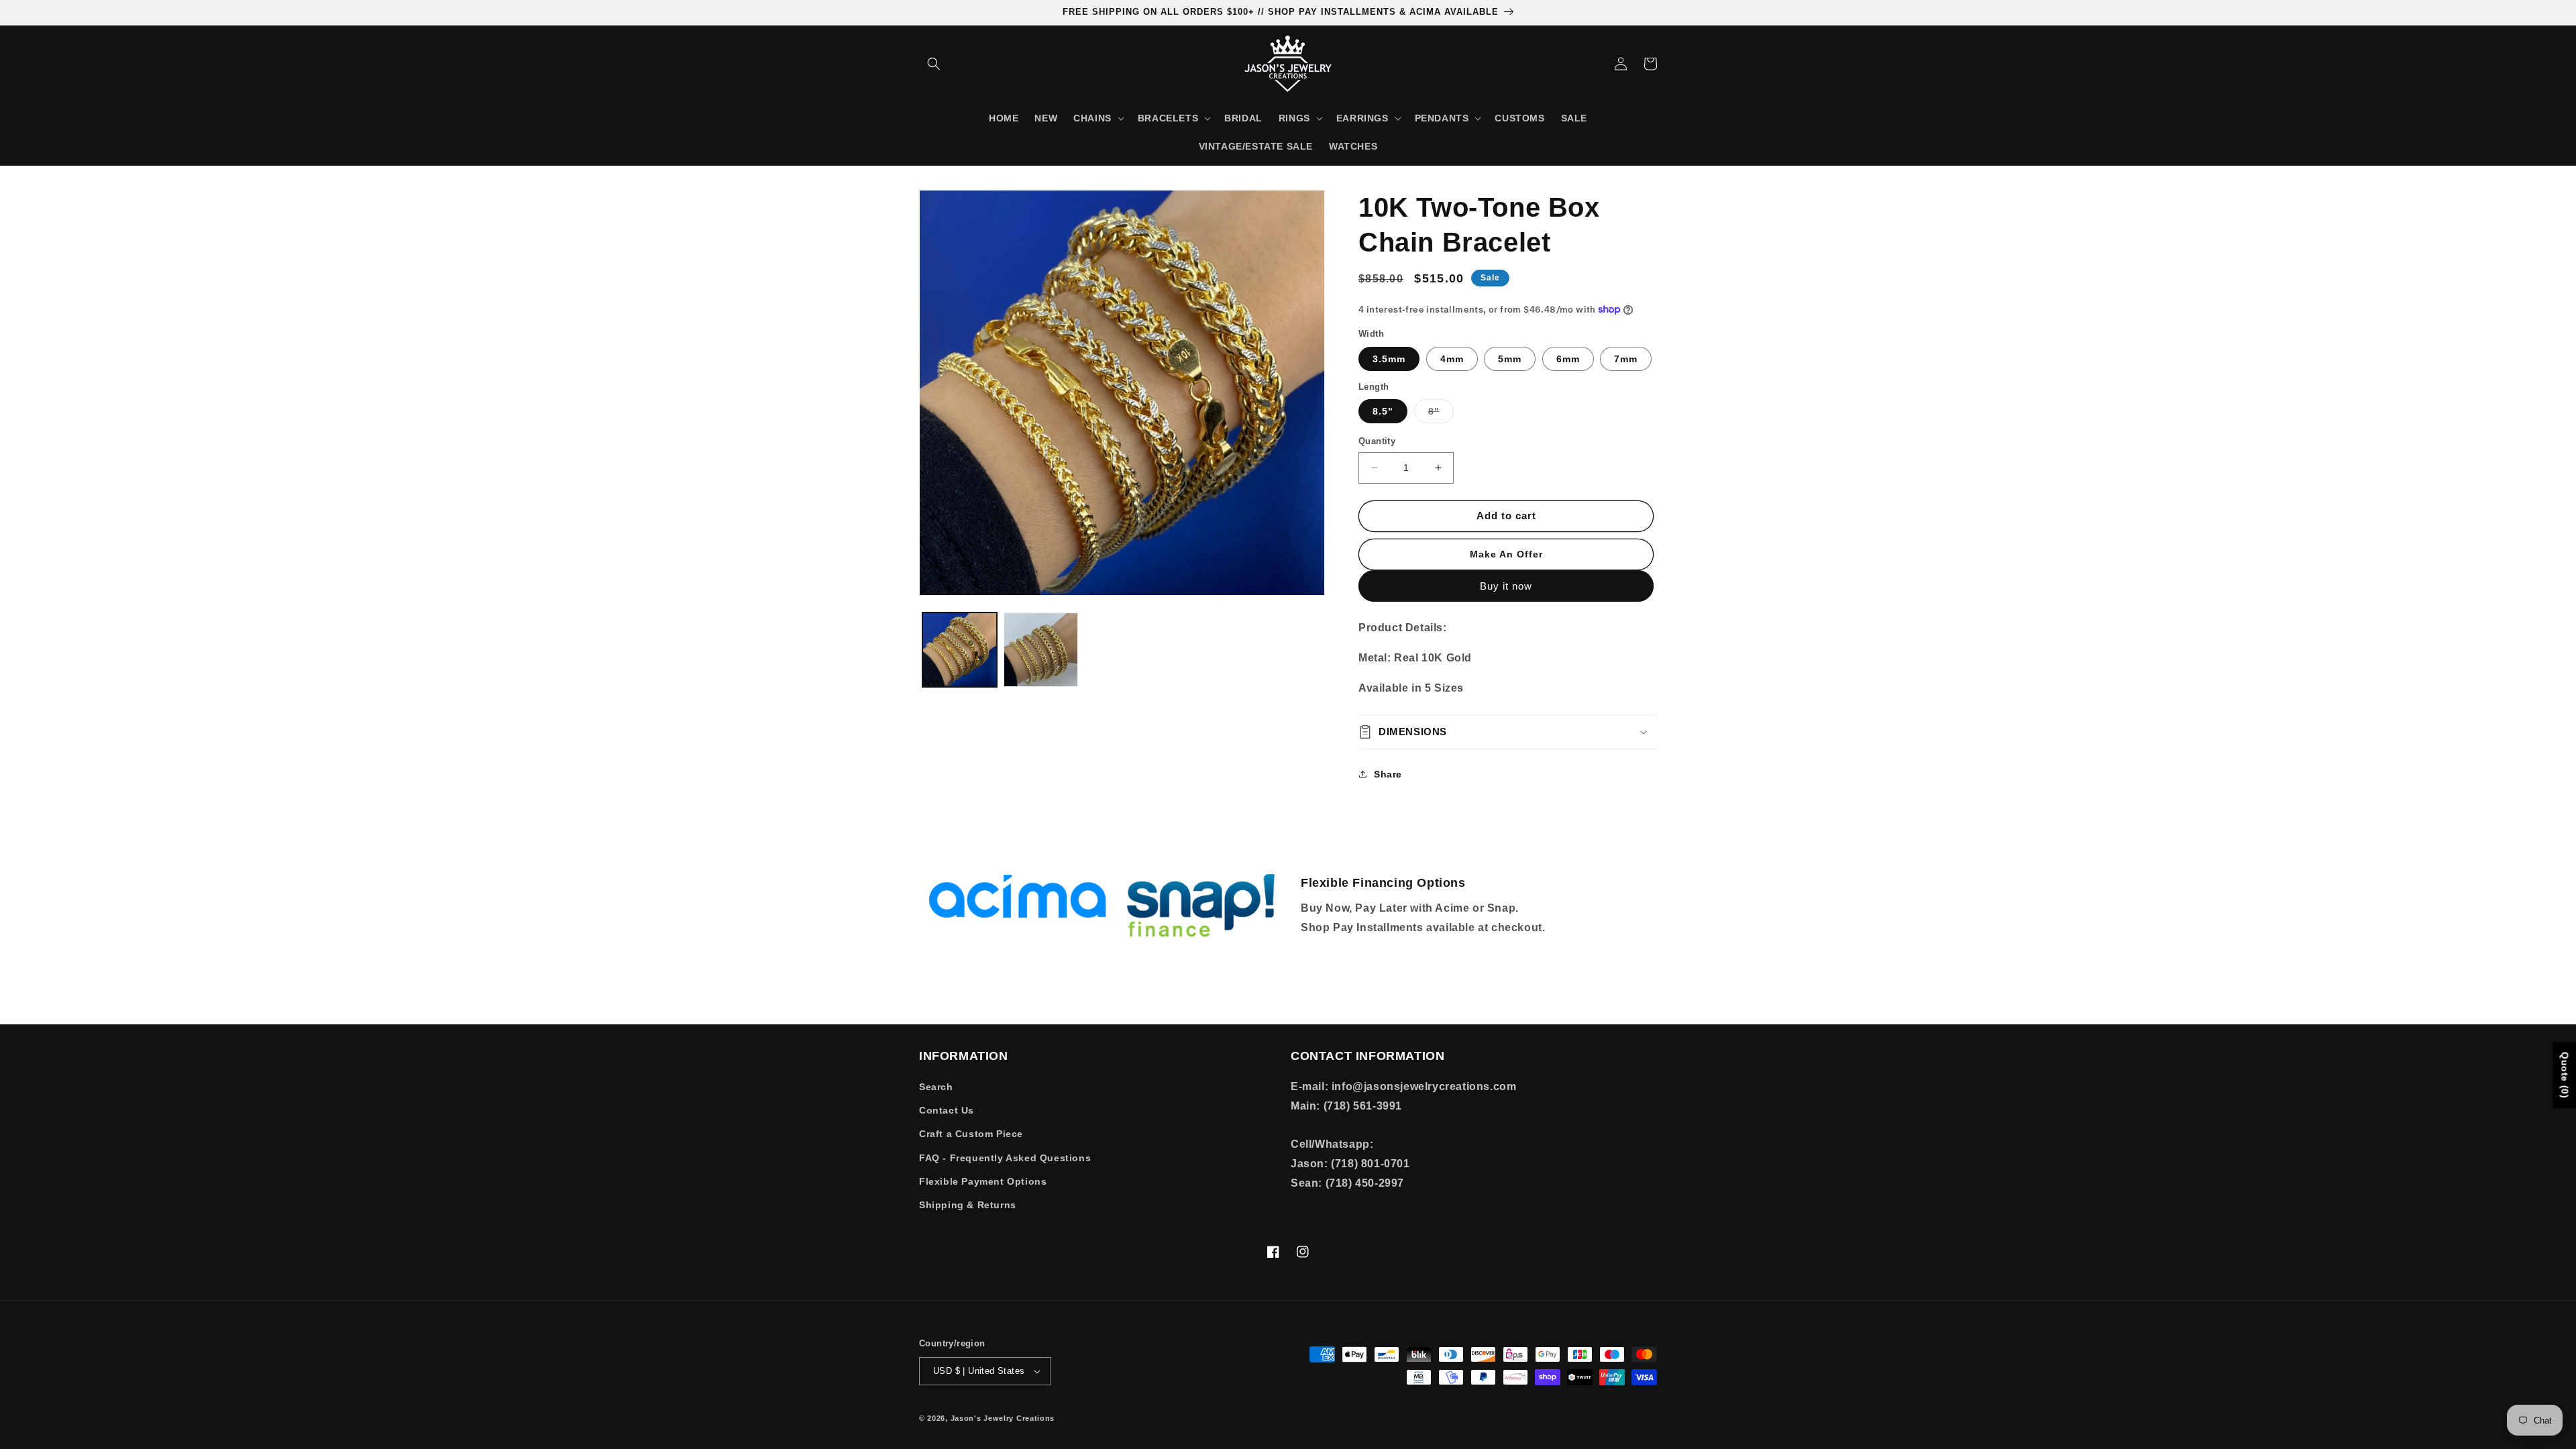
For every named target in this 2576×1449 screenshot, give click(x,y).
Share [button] (1388, 774)
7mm (1626, 359)
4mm (1452, 359)
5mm (1510, 359)
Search (936, 1087)
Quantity (1377, 441)
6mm (1568, 359)
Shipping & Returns (968, 1205)
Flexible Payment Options (983, 1181)
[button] (934, 64)
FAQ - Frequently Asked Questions (1005, 1158)
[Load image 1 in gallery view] (960, 650)
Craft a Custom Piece (971, 1134)
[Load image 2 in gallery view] (1041, 650)
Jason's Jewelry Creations (1003, 1418)
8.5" (1383, 411)
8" (1441, 414)
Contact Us (947, 1110)
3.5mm (1389, 359)
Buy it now (1506, 586)
